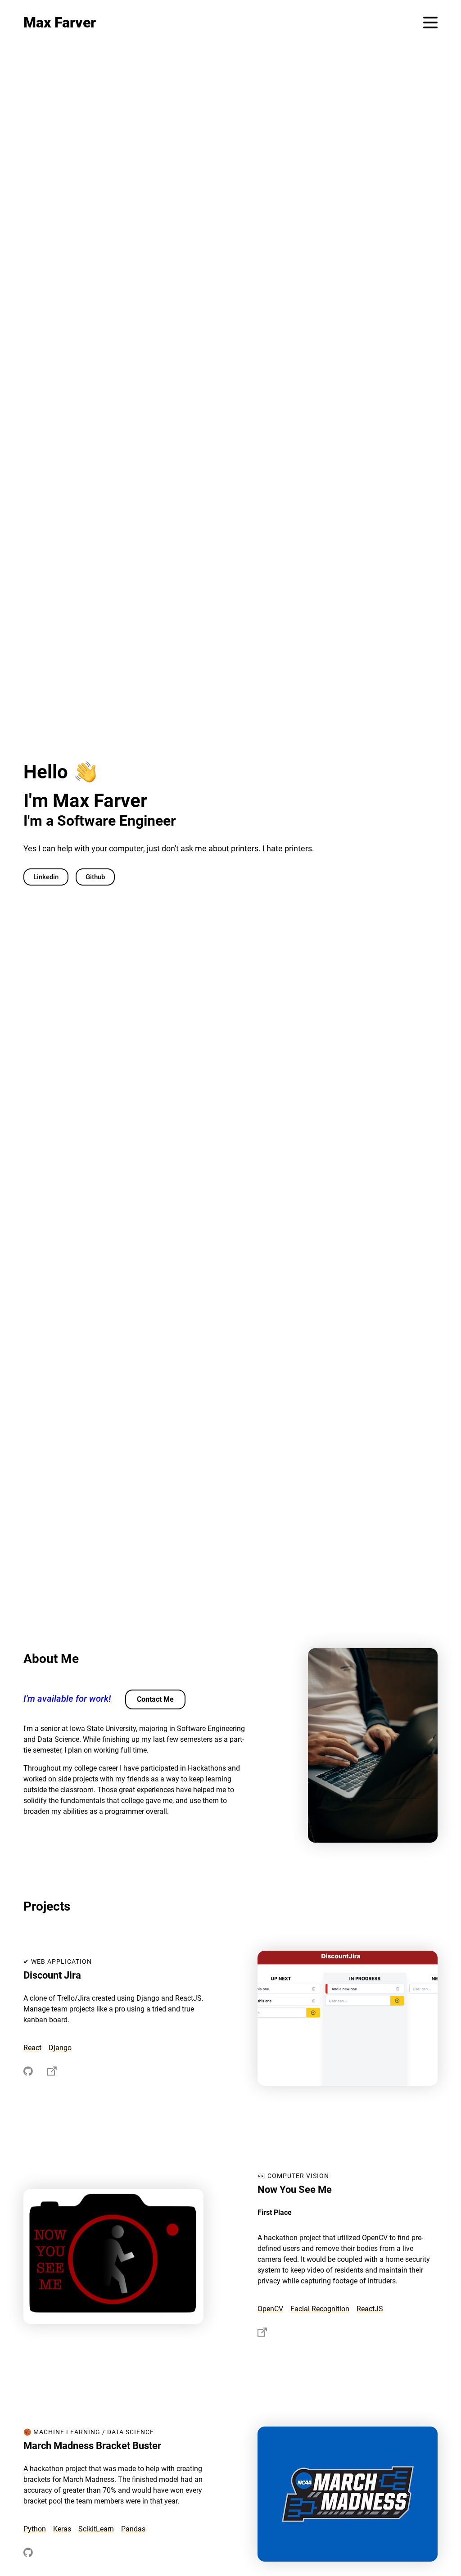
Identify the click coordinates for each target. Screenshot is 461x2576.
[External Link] (28, 2073)
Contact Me (155, 1699)
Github (95, 877)
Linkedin (46, 877)
